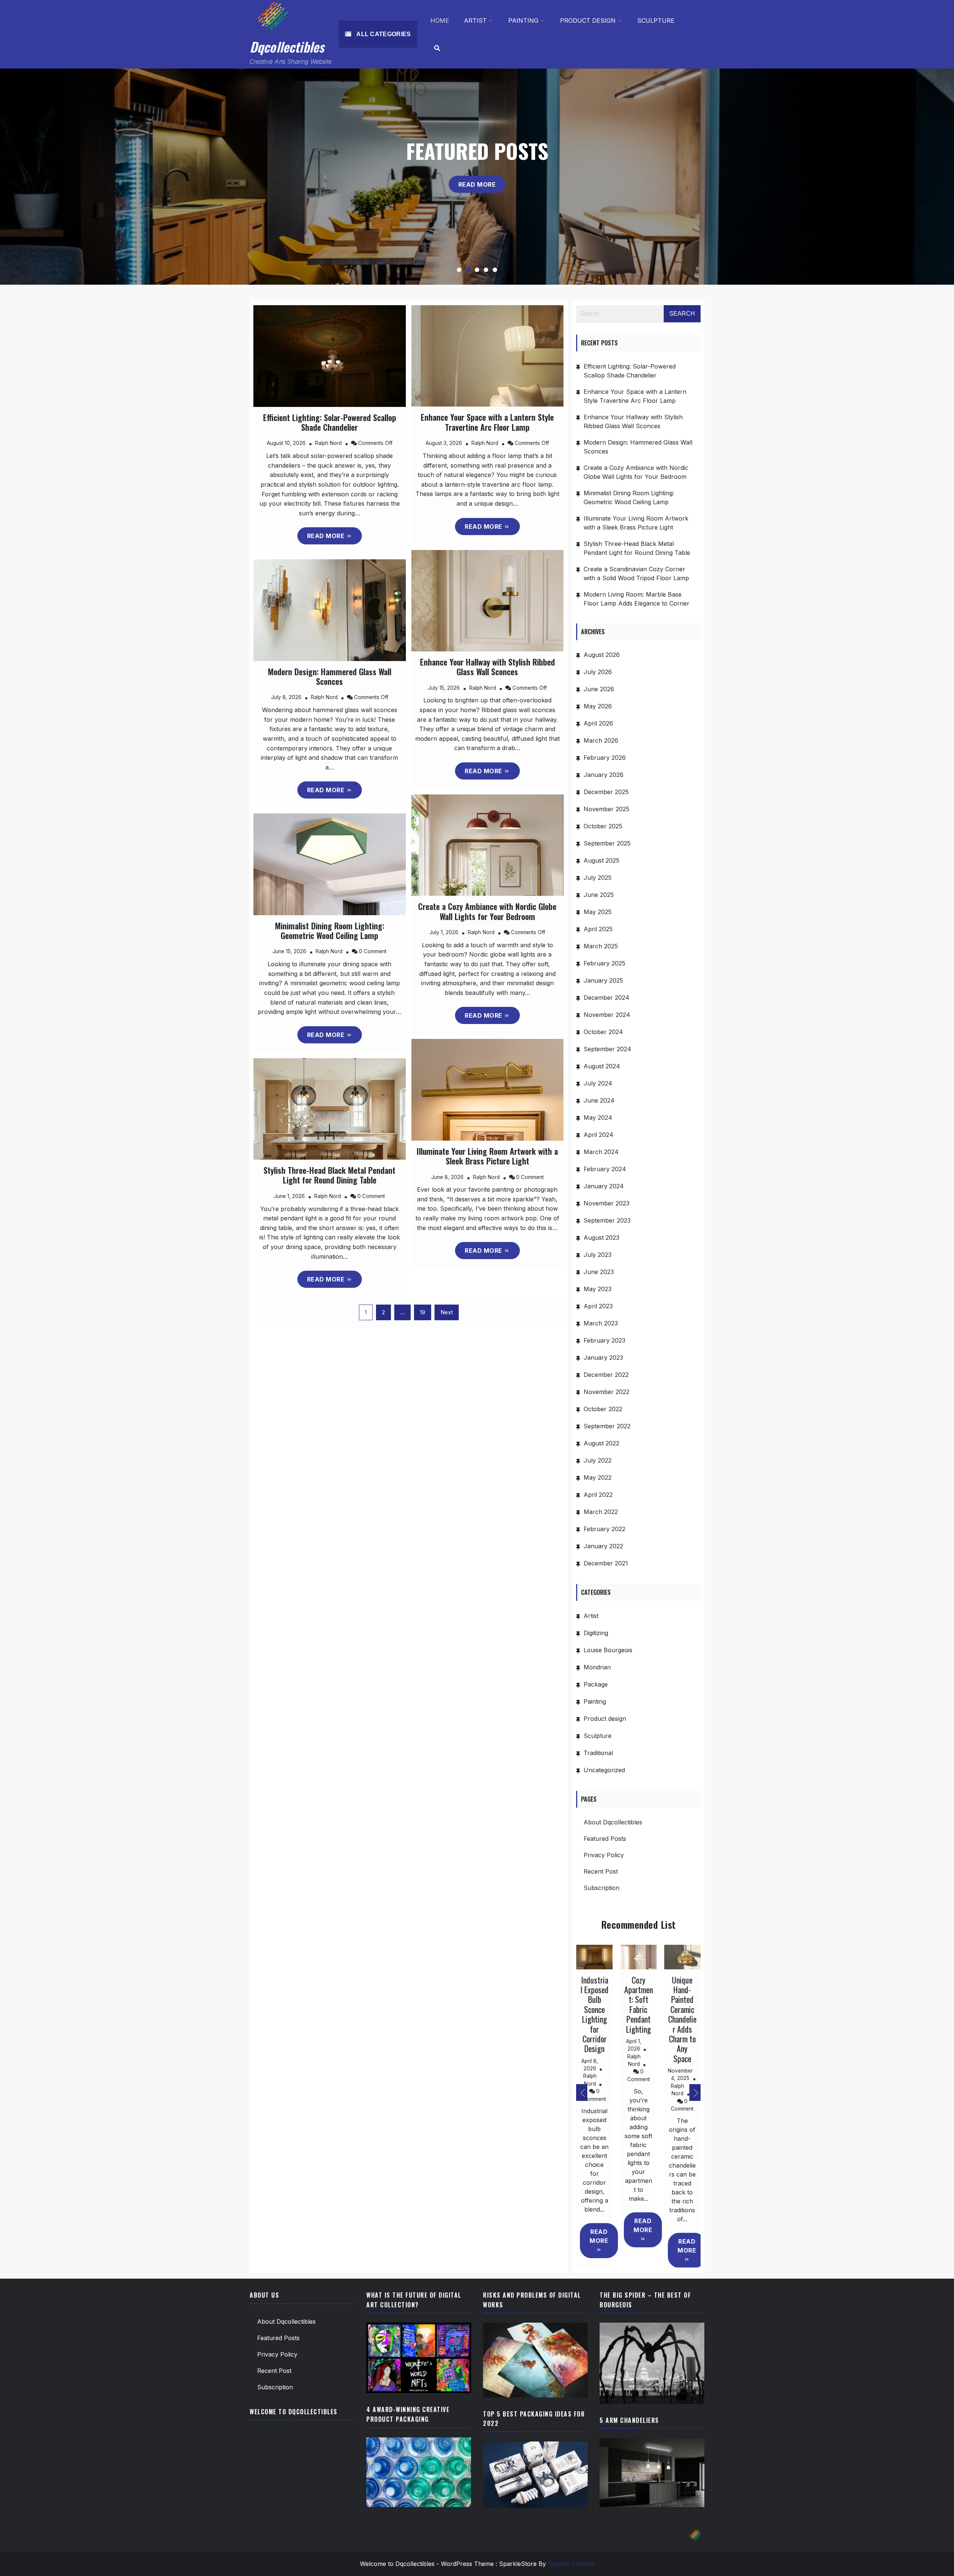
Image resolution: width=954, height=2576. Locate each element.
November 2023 (606, 1203)
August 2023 (601, 1238)
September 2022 (607, 1426)
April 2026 (598, 723)
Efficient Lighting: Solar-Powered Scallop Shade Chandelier (330, 422)
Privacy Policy (604, 1855)
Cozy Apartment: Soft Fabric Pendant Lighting (639, 2004)
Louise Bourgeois (608, 1650)
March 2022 (601, 1512)
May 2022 (598, 1477)
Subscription (601, 1888)
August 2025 (601, 860)
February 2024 (605, 1169)
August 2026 (602, 655)
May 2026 (598, 706)
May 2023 (598, 1289)
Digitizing (596, 1633)
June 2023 (599, 1272)
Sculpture (656, 20)
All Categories (383, 34)
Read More (477, 195)
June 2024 (599, 1100)
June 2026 (599, 689)
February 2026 (605, 758)
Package (596, 1684)
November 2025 (606, 809)
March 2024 (601, 1152)
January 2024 (604, 1186)
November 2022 (606, 1392)
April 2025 (598, 929)
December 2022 (606, 1375)
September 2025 (607, 843)
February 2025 (604, 963)
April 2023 (598, 1306)
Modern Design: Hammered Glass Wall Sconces (330, 676)
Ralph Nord (328, 443)
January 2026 (604, 775)
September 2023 (607, 1220)
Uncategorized (604, 1770)
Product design (588, 20)
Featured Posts (605, 1839)
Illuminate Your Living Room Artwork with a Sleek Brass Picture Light (487, 1156)
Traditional (598, 1753)
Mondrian (597, 1667)
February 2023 (604, 1340)
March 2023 (601, 1323)
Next (447, 1312)
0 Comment (373, 951)
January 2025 (603, 980)
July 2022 (598, 1460)
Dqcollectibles (287, 47)
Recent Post (601, 1871)
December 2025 (606, 792)
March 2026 (601, 740)
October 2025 (603, 826)
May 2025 (598, 912)
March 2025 (601, 946)
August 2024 (602, 1066)
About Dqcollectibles (613, 1822)
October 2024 (603, 1032)
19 (423, 1312)
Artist (475, 20)
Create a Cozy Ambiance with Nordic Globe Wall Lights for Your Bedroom (487, 911)
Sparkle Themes (571, 2564)
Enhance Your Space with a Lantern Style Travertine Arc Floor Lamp (487, 422)
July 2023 (598, 1255)
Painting (523, 20)
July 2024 (598, 1083)
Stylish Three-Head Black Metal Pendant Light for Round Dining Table (329, 1175)
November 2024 (607, 1015)
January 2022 (603, 1546)
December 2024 (606, 998)
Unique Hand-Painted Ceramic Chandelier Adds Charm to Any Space (682, 2019)
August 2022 (601, 1443)
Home (440, 20)
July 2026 (598, 672)
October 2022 (603, 1409)
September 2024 (607, 1049)
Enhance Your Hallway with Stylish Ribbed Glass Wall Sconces (487, 667)
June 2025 (599, 895)
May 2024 (598, 1118)
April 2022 (598, 1495)
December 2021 (606, 1563)
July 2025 (598, 878)
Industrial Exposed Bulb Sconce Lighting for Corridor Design (595, 2014)
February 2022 (604, 1529)
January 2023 (603, 1357)
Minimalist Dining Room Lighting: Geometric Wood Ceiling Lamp (330, 930)
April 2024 (598, 1135)
